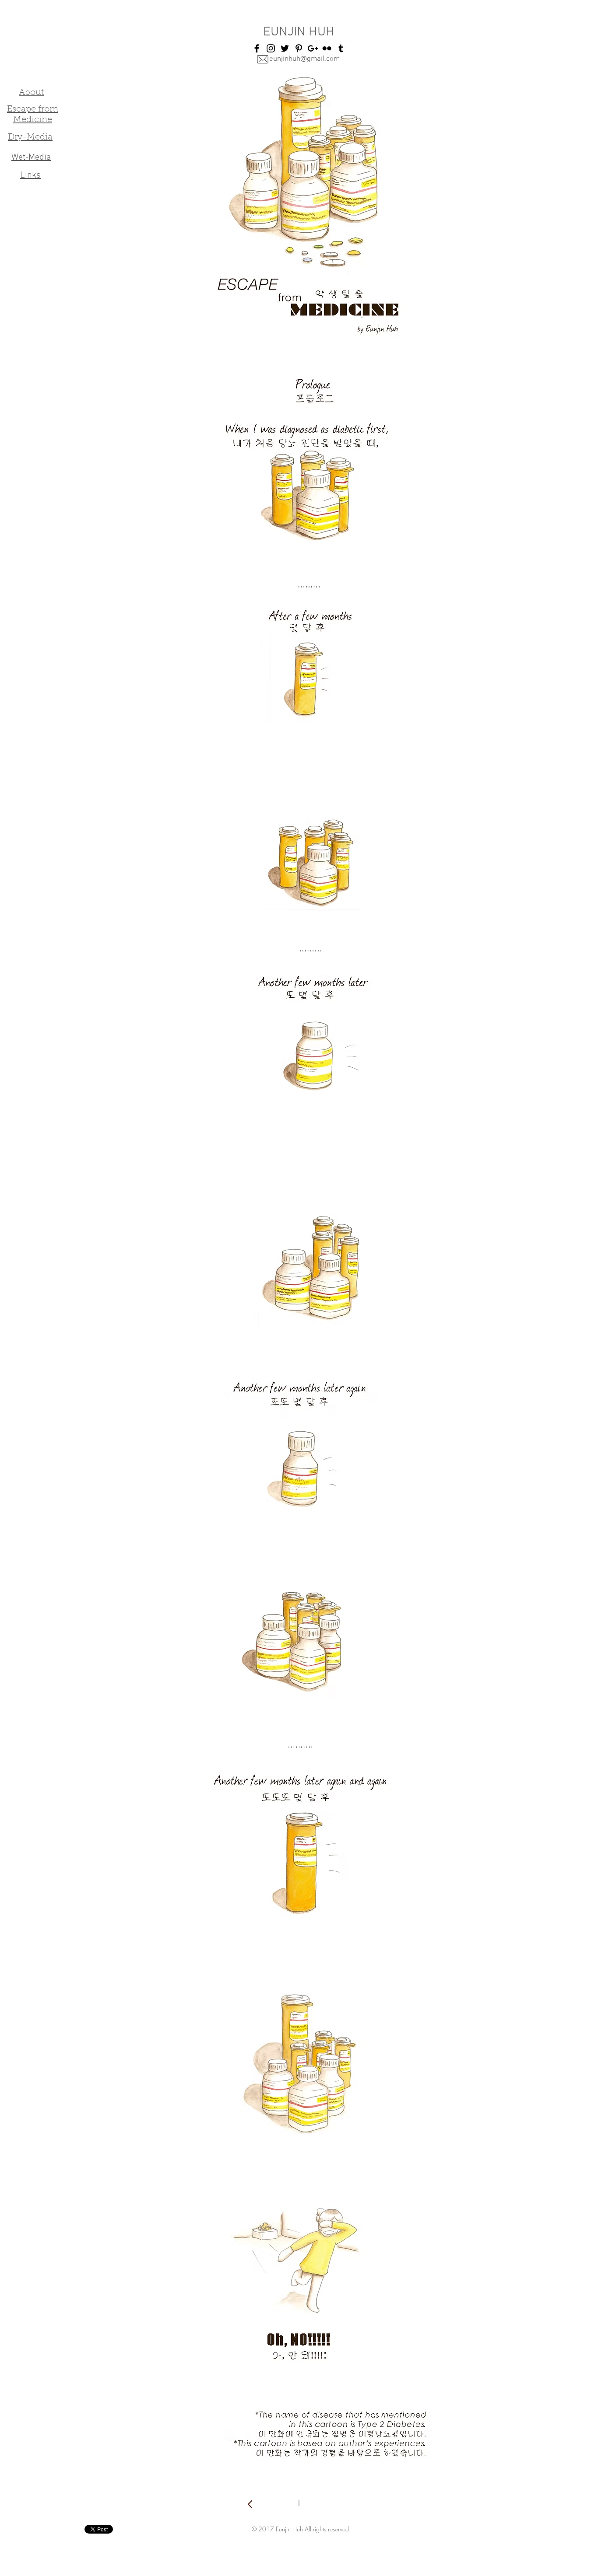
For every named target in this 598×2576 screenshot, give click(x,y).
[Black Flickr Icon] (327, 48)
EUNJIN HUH (299, 32)
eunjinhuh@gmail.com (304, 59)
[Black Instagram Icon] (271, 48)
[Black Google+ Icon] (313, 48)
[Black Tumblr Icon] (341, 48)
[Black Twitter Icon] (285, 48)
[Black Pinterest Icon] (299, 48)
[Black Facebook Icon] (257, 48)
